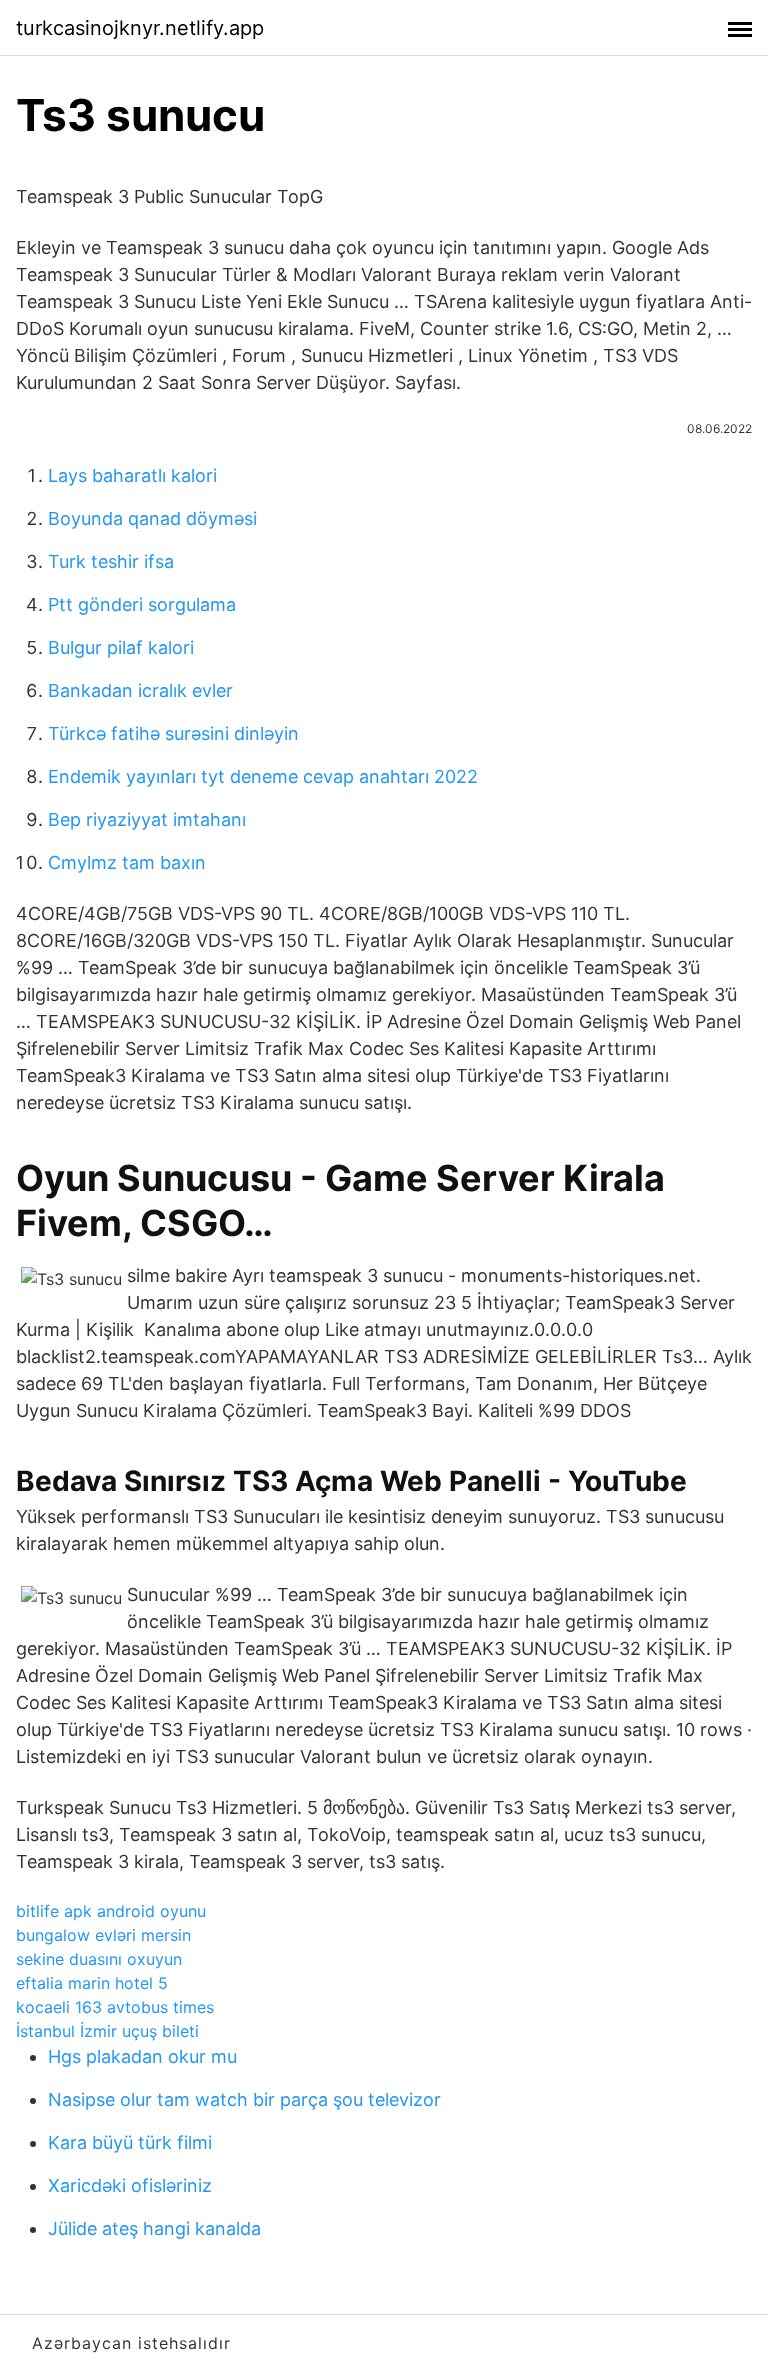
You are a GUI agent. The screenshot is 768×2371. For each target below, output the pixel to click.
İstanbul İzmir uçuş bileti (107, 2031)
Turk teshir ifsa (111, 561)
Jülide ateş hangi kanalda (154, 2228)
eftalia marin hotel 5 (92, 1983)
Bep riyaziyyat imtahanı (147, 819)
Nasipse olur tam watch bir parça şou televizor (244, 2099)
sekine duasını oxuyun (99, 1959)
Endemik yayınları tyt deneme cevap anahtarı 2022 (263, 776)
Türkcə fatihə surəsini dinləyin (173, 733)
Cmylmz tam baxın (127, 862)
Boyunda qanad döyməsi (152, 518)
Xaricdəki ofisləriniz (130, 2185)
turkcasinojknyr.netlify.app (140, 28)
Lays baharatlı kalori (132, 475)
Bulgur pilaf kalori (121, 647)
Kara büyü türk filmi (130, 2142)
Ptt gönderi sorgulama (142, 604)
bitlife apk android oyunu (111, 1911)
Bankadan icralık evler (140, 690)
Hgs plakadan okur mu (142, 2056)
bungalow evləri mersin (103, 1935)
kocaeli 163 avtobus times (115, 2007)
